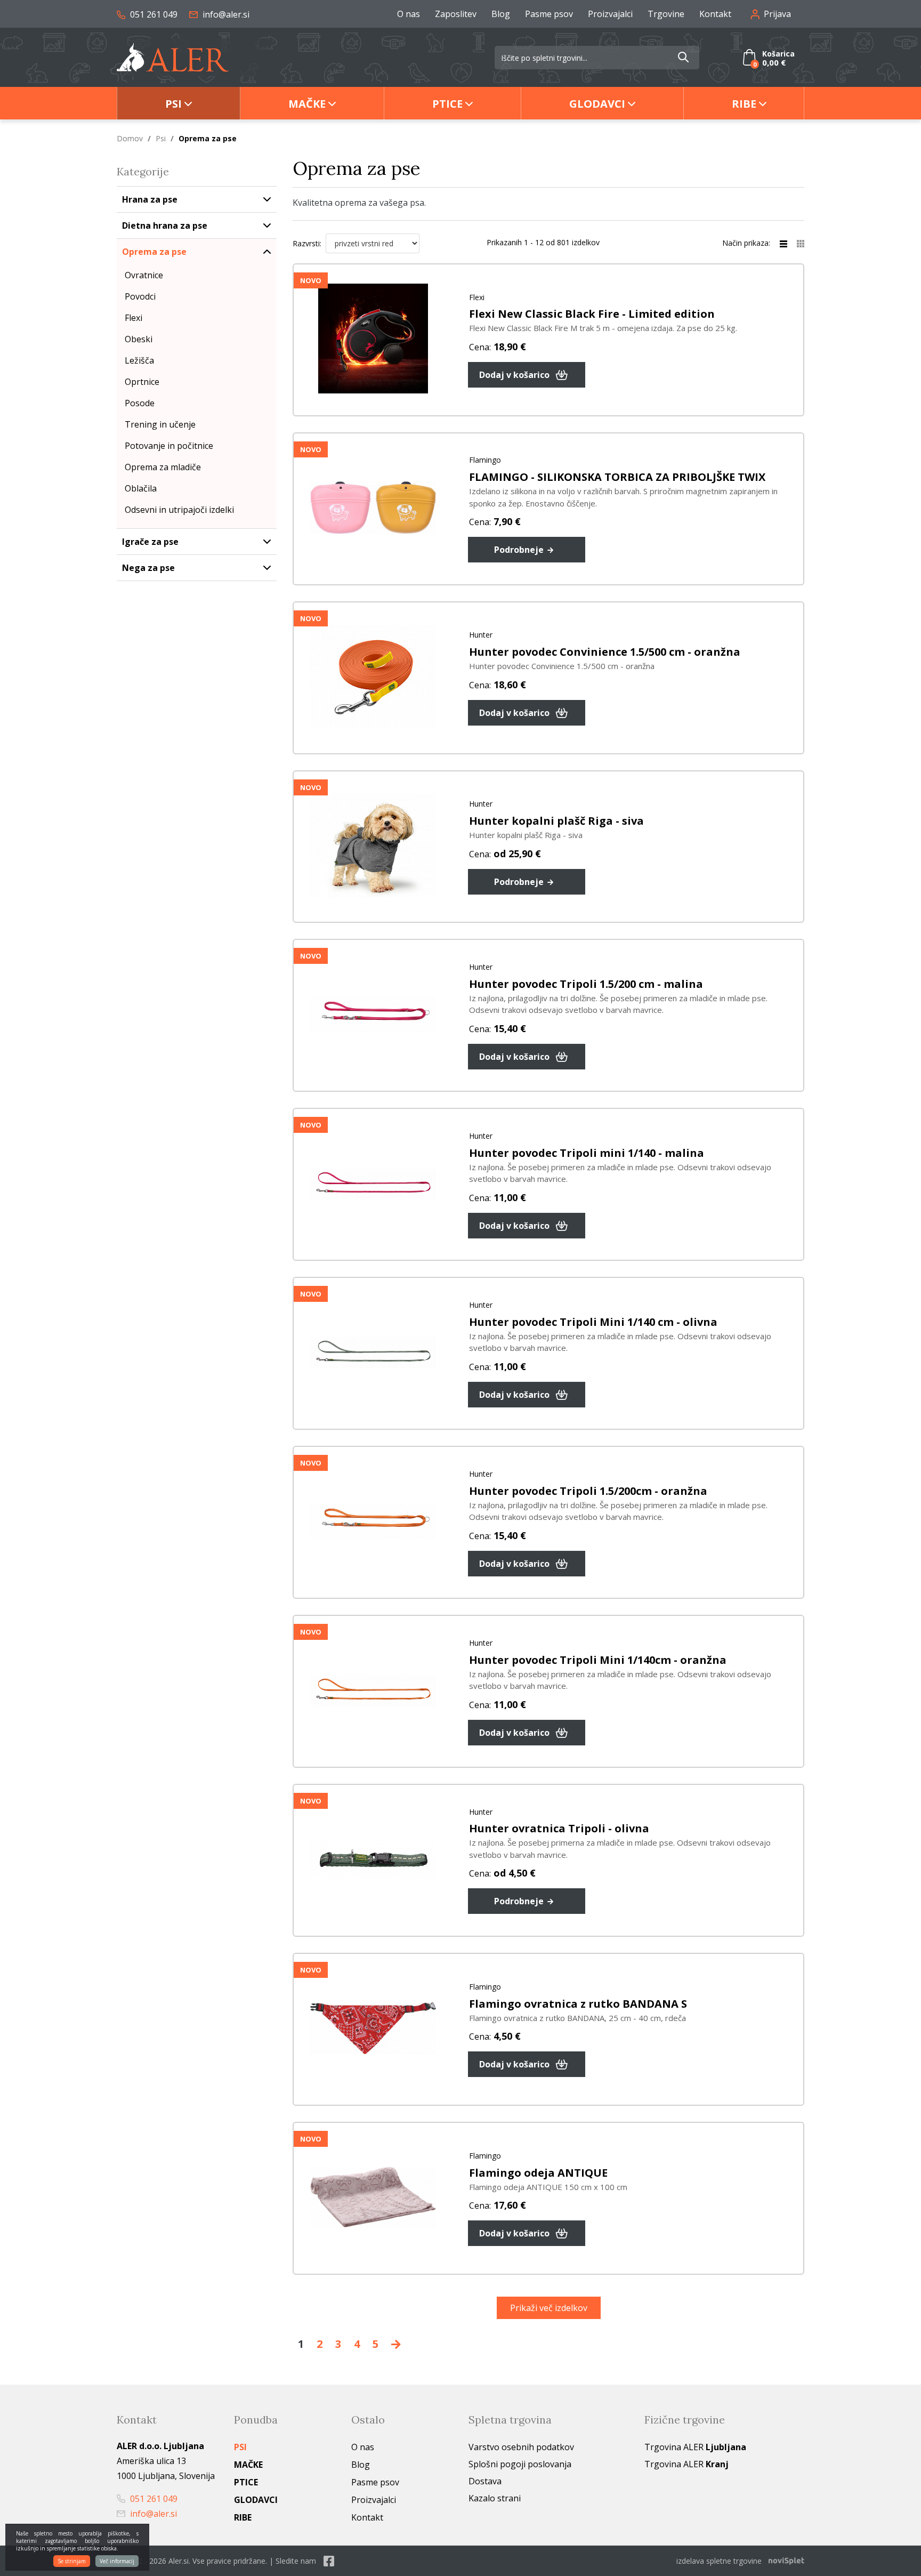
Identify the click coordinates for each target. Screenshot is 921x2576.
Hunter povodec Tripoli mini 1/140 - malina (587, 1153)
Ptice (447, 104)
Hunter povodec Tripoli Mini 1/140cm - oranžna (598, 1660)
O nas (409, 14)
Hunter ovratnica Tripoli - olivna (559, 1828)
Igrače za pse (150, 542)
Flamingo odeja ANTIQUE (538, 2173)
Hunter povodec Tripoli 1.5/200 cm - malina (586, 984)
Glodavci (597, 104)
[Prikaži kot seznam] (788, 243)
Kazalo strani (495, 2498)
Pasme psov (549, 14)
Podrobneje (520, 550)
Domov (130, 138)
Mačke (307, 104)
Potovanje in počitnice (169, 446)
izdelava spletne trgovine (719, 2561)
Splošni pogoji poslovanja (520, 2464)
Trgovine (666, 14)
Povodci (140, 296)
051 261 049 (153, 14)
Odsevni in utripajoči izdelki (179, 510)
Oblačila (141, 488)
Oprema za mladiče (163, 467)
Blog (501, 14)
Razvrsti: (307, 243)
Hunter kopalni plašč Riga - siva (556, 821)
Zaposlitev (456, 14)
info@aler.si (225, 14)
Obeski (139, 339)
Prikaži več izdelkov (549, 2308)
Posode (140, 403)
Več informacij (117, 2561)
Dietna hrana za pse (165, 226)
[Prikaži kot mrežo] (801, 243)
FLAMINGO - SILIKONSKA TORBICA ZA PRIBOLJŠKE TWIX (617, 477)
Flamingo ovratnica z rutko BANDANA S (578, 2004)
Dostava (485, 2481)
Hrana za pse (150, 199)
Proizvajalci (610, 14)
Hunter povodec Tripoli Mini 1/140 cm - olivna (593, 1322)
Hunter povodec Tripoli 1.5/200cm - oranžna (588, 1491)
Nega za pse (148, 568)
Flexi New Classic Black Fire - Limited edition (592, 314)
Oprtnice (142, 382)
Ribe (744, 104)
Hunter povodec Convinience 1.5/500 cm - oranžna (605, 652)
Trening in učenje (160, 424)
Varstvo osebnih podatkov (521, 2447)
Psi (173, 104)
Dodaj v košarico (515, 375)
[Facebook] (329, 2561)
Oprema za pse (154, 252)
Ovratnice (144, 275)
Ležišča (139, 360)
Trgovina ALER (695, 2447)
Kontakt (715, 14)
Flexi (134, 318)
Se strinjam (72, 2561)
